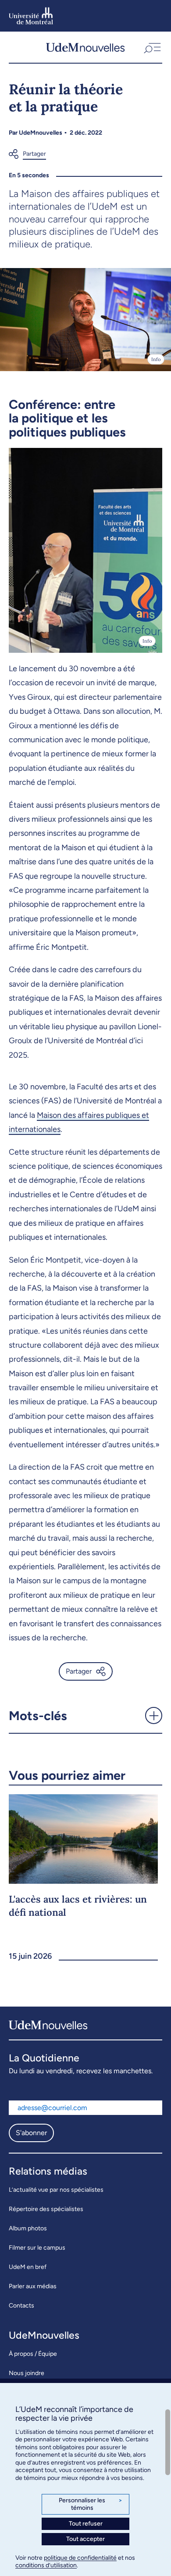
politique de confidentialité (80, 2558)
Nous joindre (27, 2373)
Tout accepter (85, 2539)
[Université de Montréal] (31, 16)
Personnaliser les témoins (91, 2504)
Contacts (21, 2306)
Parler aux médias (33, 2286)
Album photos (28, 2228)
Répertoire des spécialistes (46, 2209)
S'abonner (31, 2133)
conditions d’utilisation (46, 2565)
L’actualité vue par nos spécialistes (56, 2190)
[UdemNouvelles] (85, 47)
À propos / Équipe (33, 2354)
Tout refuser (86, 2524)
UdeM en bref (28, 2267)
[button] (151, 47)
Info (156, 359)
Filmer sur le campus (37, 2248)
